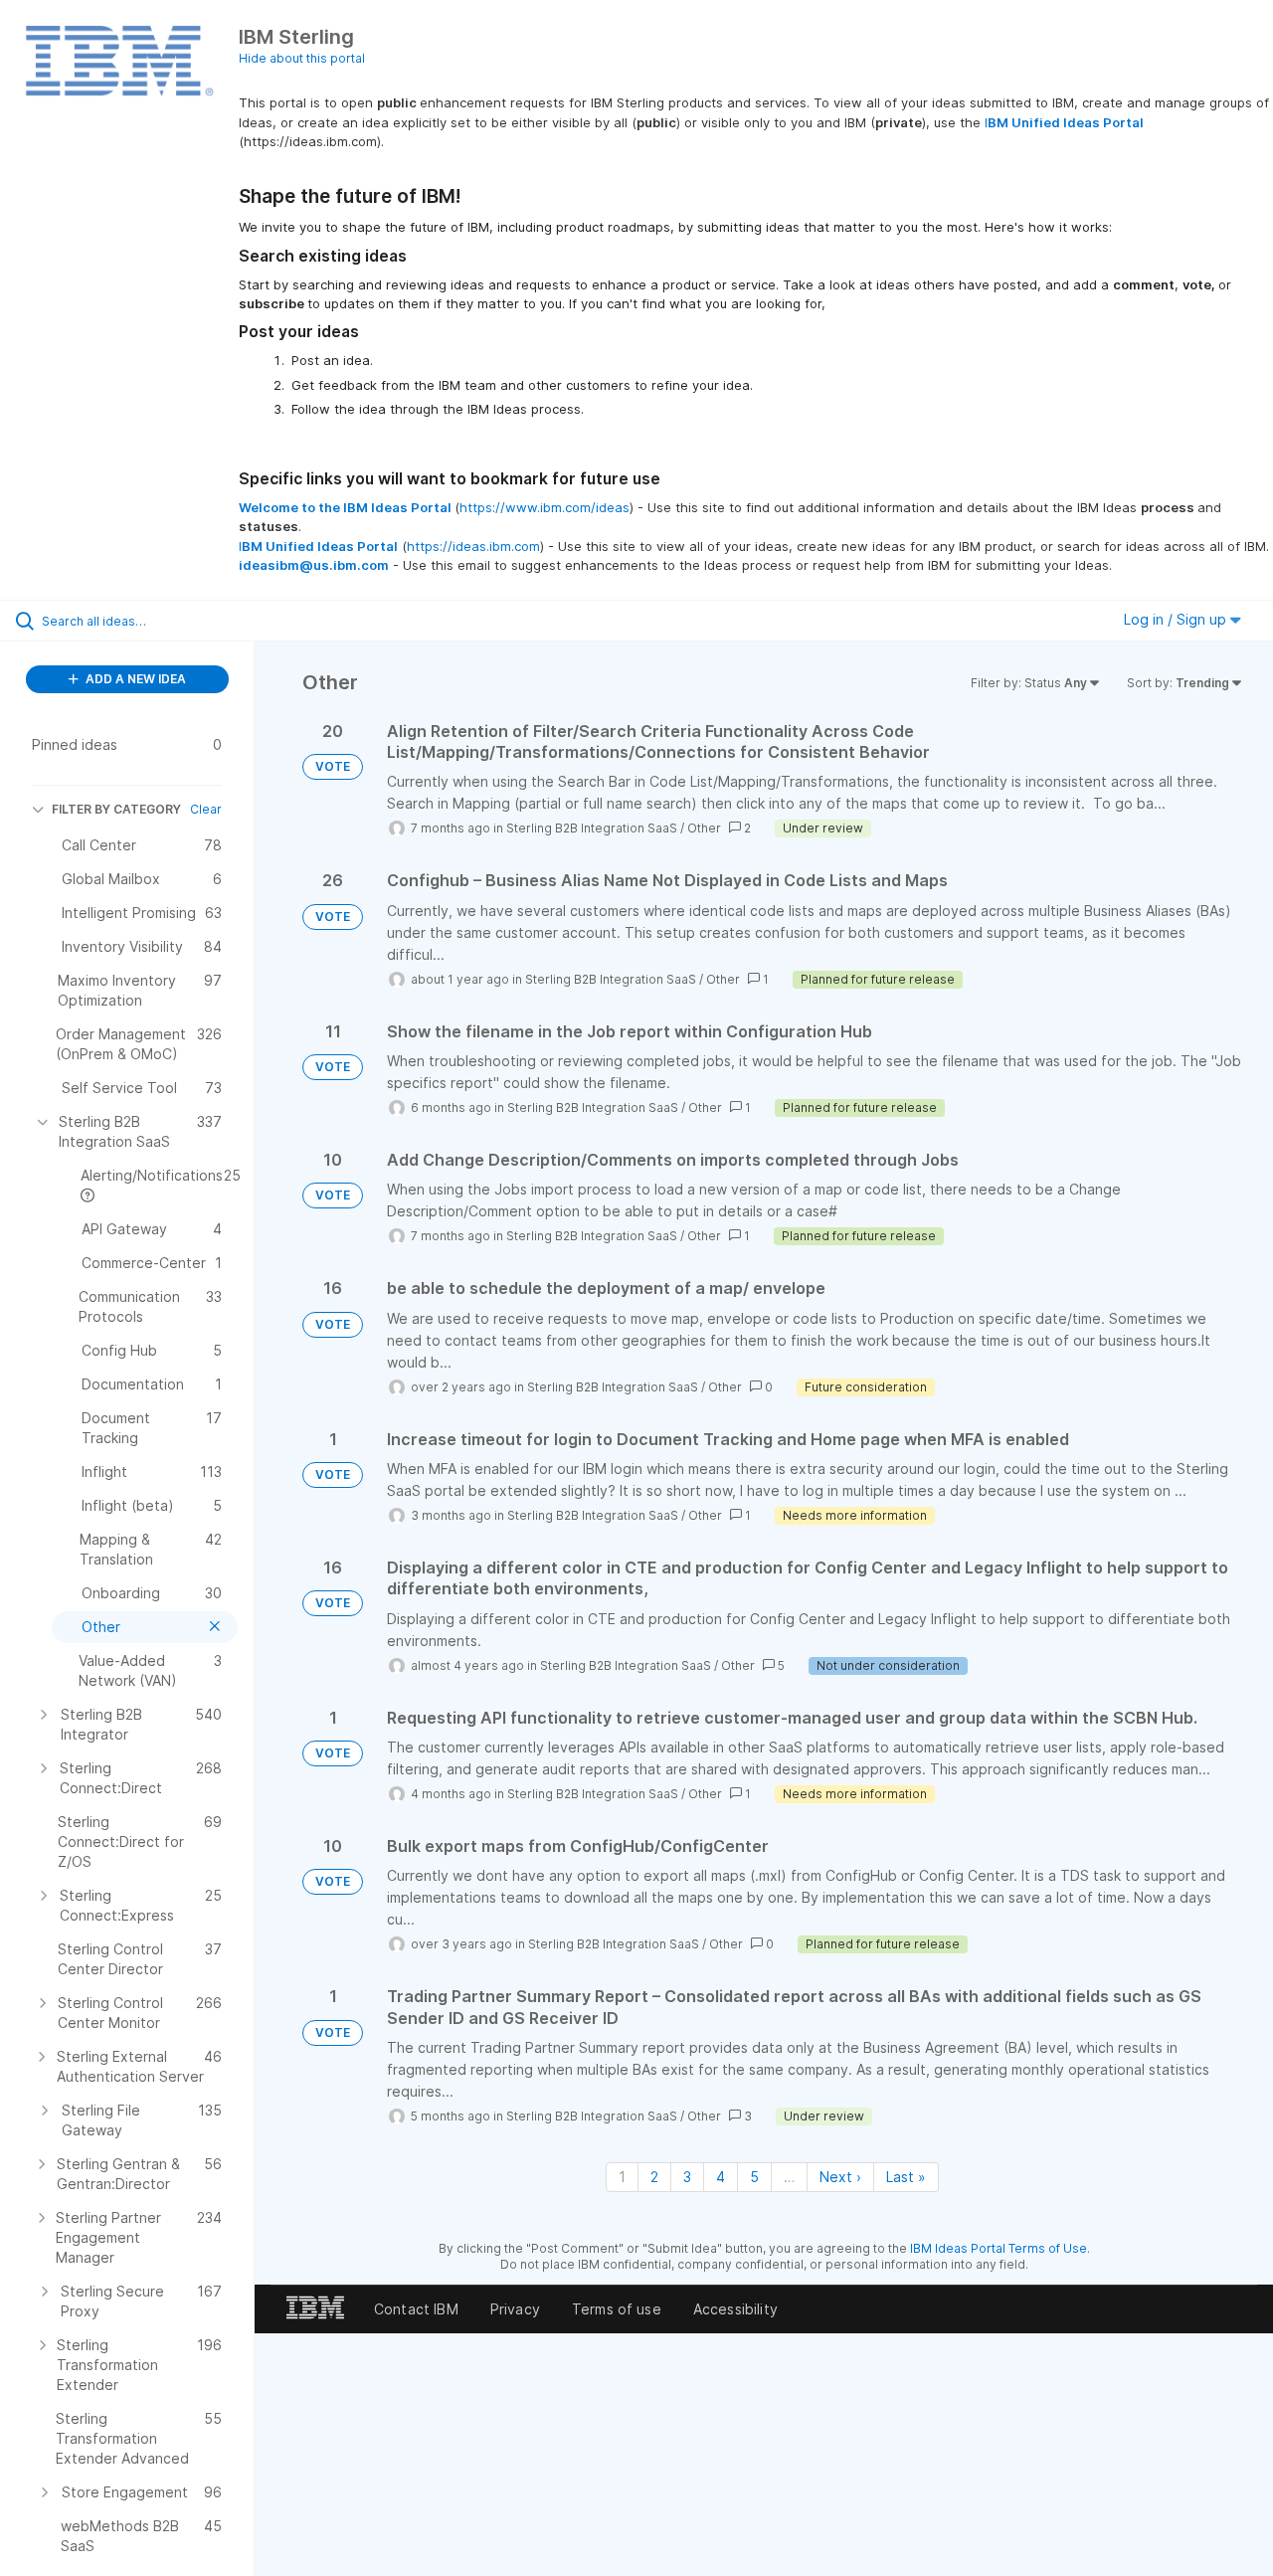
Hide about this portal (302, 58)
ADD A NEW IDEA (134, 679)
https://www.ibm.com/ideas (545, 507)
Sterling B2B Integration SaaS (592, 828)
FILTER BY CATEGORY (116, 809)
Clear (206, 809)
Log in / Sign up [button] (1177, 619)
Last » (906, 2177)
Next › (840, 2177)
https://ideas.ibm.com (473, 546)
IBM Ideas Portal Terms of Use (999, 2248)
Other (704, 828)
